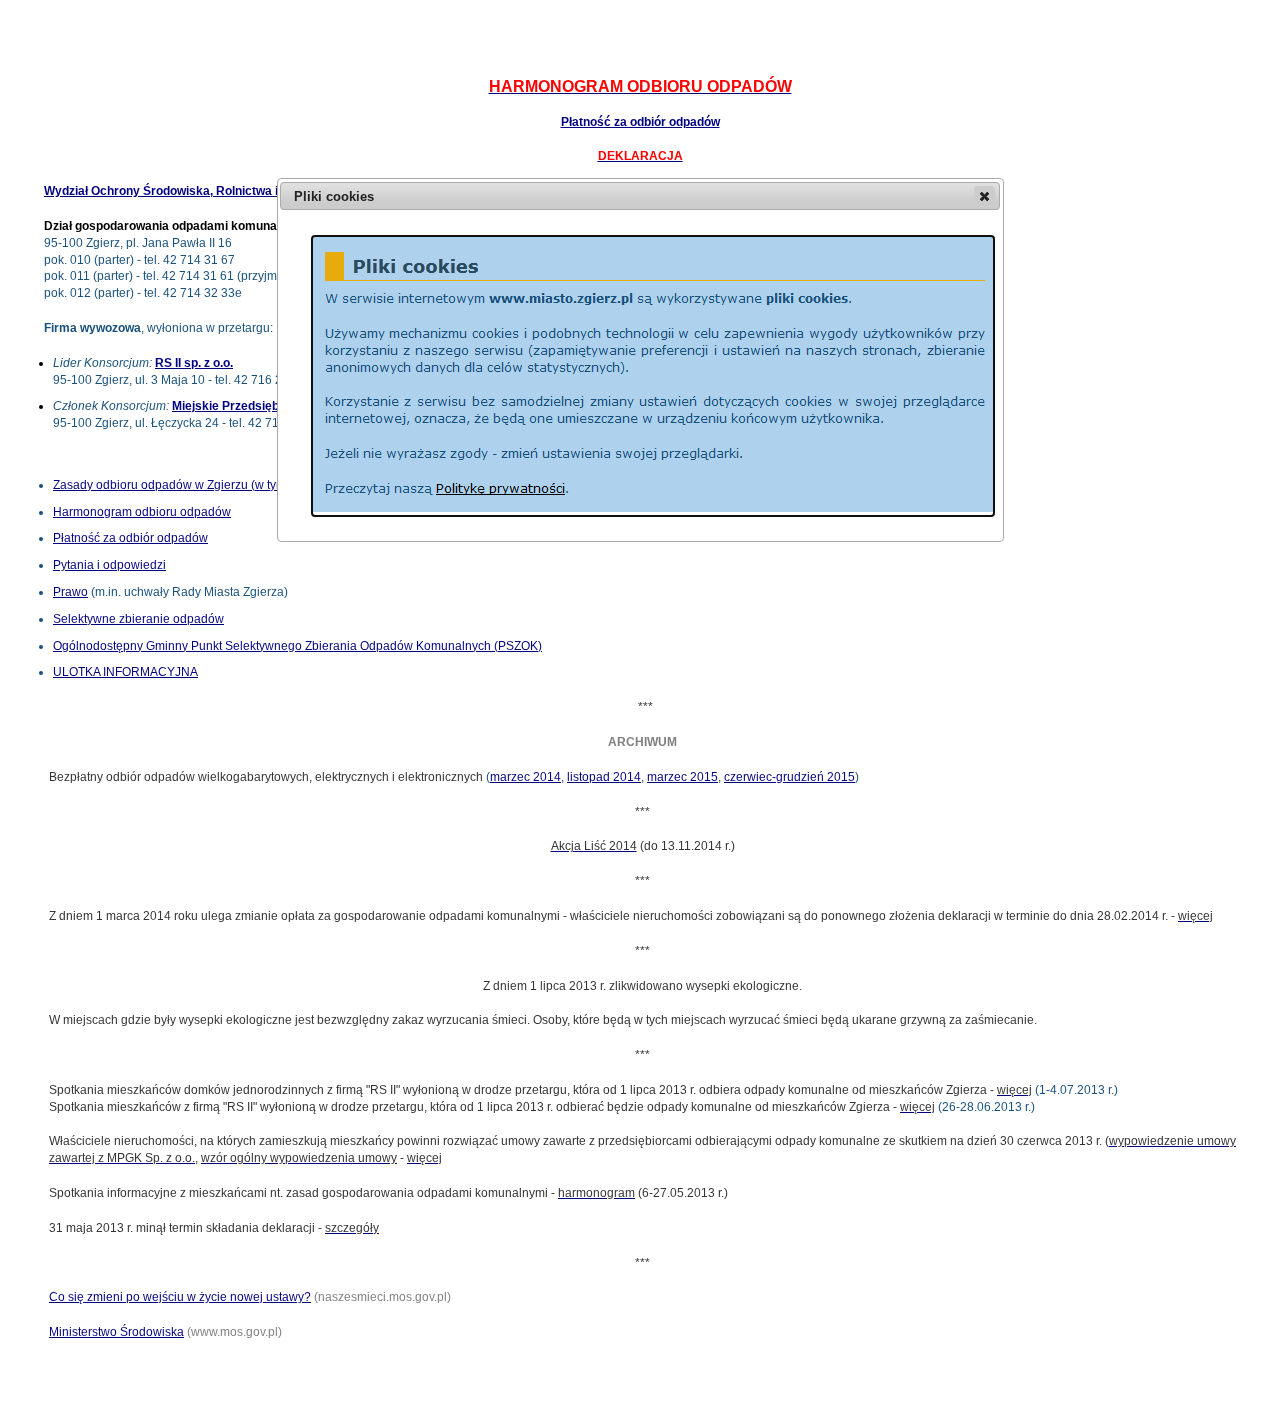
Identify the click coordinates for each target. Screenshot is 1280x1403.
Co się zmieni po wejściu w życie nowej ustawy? (180, 1297)
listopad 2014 (604, 777)
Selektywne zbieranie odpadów (138, 619)
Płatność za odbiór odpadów (640, 122)
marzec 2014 (525, 777)
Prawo (70, 592)
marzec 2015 (682, 777)
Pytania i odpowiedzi (109, 565)
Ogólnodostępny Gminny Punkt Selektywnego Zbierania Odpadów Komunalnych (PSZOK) (297, 646)
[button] (984, 196)
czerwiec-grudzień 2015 (789, 777)
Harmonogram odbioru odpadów (142, 512)
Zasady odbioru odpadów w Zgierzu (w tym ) (217, 485)
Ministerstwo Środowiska (116, 1332)
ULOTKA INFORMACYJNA (125, 672)
